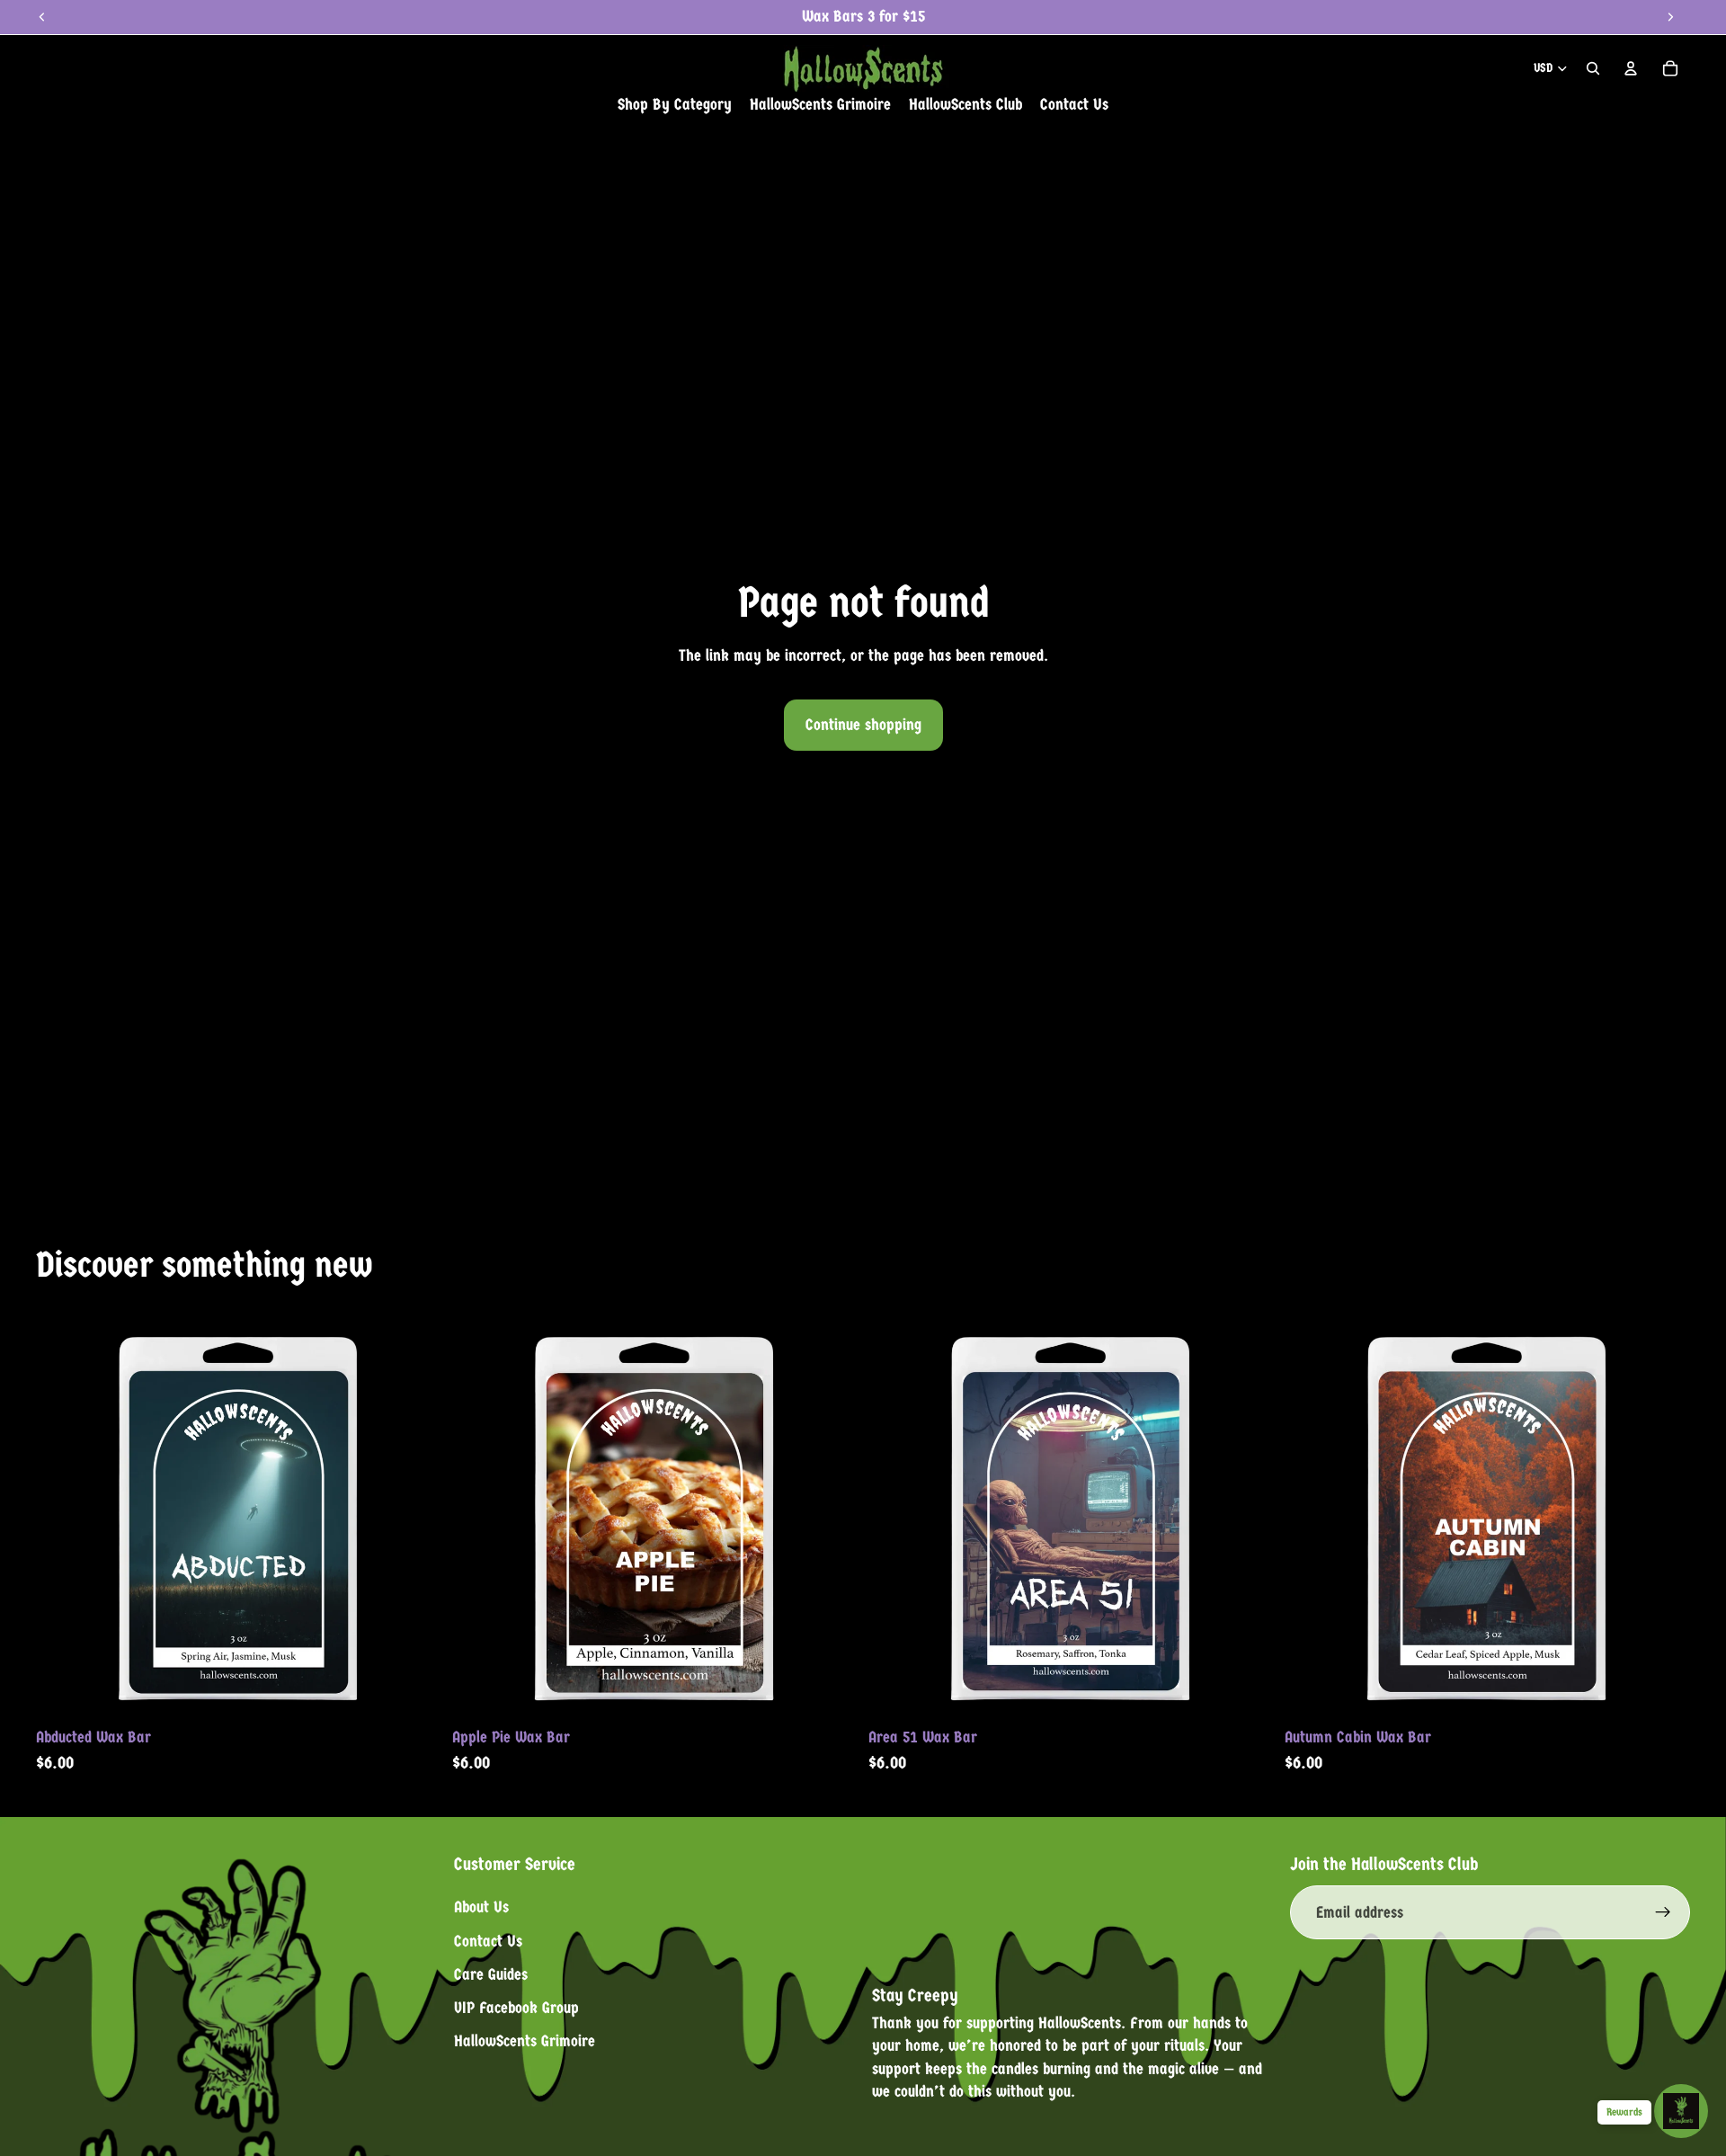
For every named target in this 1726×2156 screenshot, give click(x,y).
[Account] (1631, 68)
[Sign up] (1663, 1912)
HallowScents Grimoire (525, 2041)
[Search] (1593, 68)
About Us (481, 1907)
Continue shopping (863, 725)
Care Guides (491, 1975)
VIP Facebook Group (516, 2008)
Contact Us (488, 1941)
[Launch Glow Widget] (1681, 2111)
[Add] (414, 1691)
